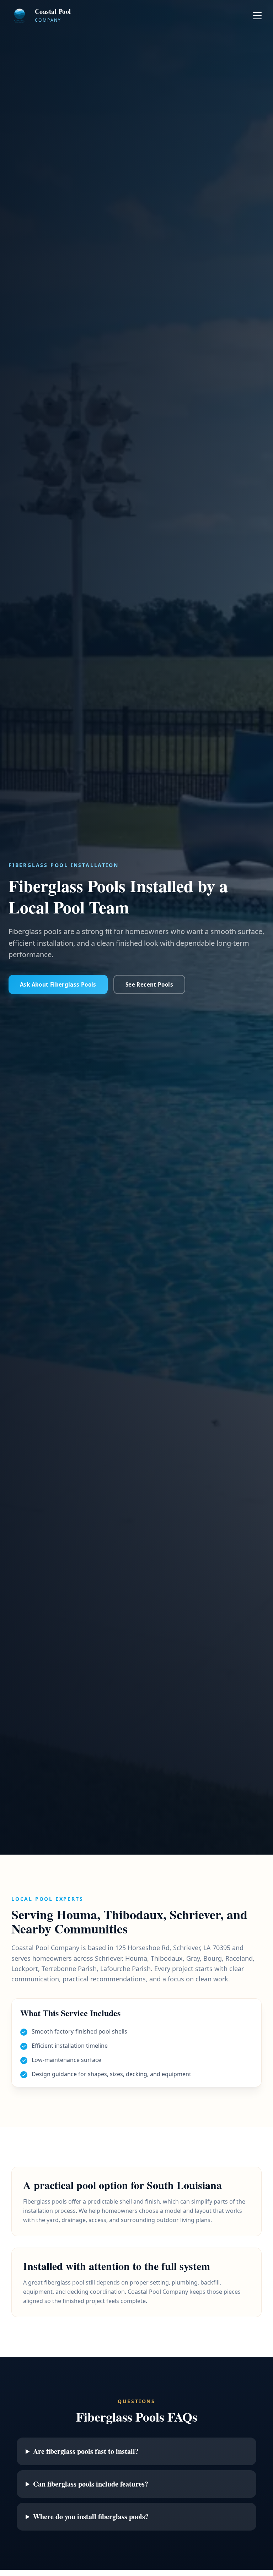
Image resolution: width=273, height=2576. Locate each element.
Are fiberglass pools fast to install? (86, 2451)
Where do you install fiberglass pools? (91, 2517)
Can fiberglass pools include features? (91, 2484)
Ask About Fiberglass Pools (58, 984)
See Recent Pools (149, 984)
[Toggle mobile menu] (257, 16)
